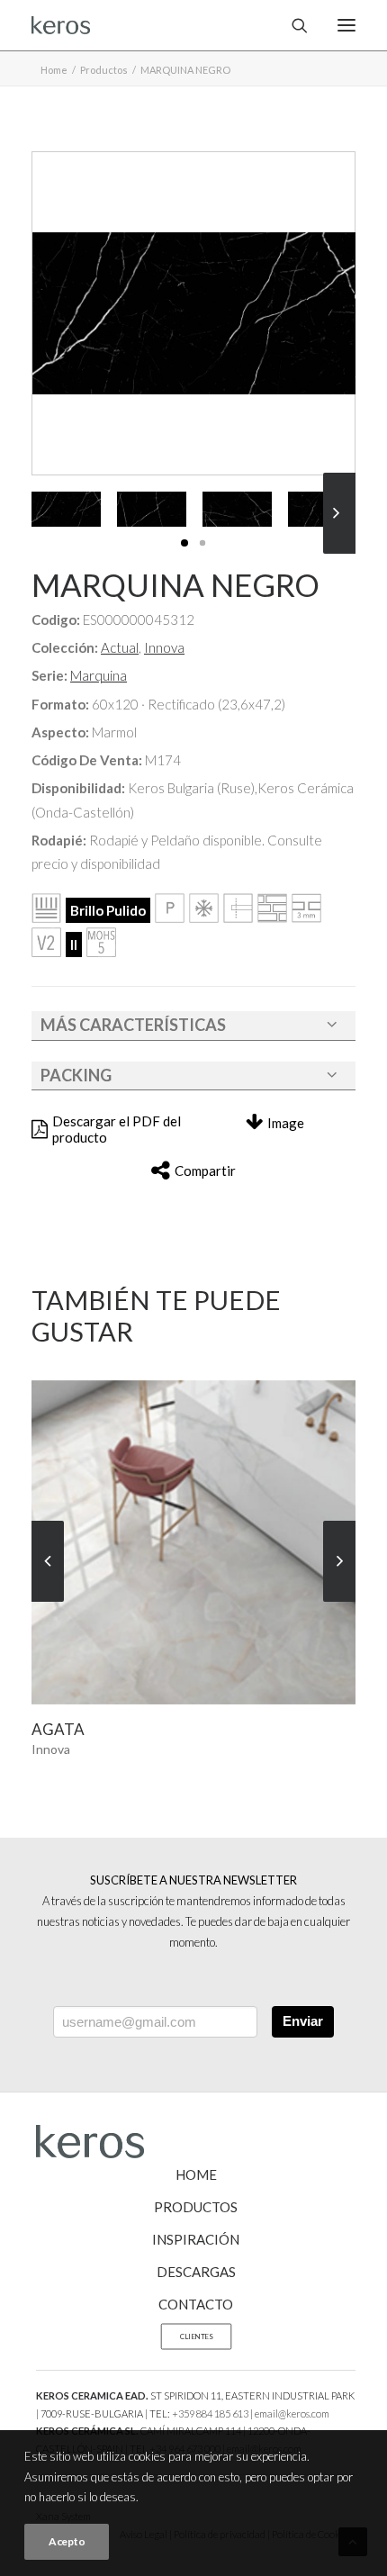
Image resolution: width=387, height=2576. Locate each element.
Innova (164, 647)
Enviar (303, 2021)
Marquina (99, 675)
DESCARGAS (196, 2272)
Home (54, 70)
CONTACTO (196, 2304)
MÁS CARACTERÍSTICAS (133, 1025)
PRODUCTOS (196, 2207)
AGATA (58, 1729)
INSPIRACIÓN (196, 2239)
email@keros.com (292, 2413)
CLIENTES (196, 2336)
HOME (196, 2174)
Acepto (67, 2541)
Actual (120, 647)
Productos (104, 70)
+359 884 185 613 (210, 2413)
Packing (76, 1075)
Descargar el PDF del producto (117, 1129)
